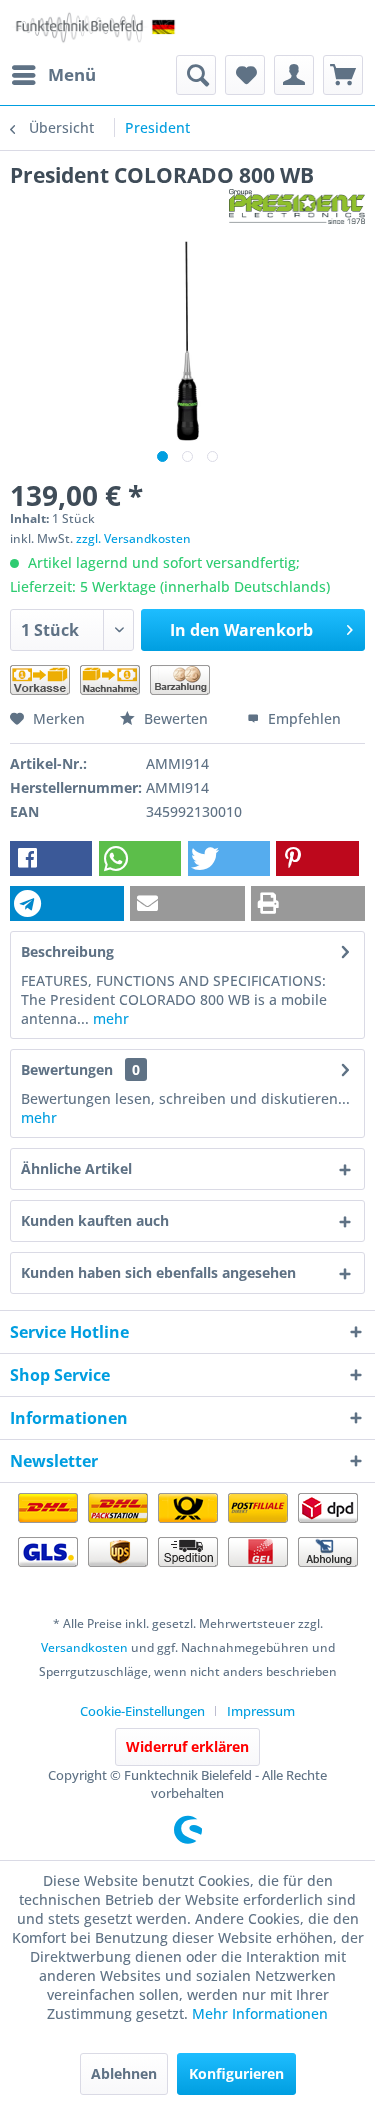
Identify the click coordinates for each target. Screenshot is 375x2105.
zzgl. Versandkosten (133, 538)
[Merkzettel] (245, 75)
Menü (72, 74)
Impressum (261, 1711)
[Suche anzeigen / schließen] (196, 75)
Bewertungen (67, 1069)
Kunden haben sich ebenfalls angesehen (158, 1272)
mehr (109, 1018)
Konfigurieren (236, 2073)
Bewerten (176, 718)
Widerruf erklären (187, 1746)
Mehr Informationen (260, 2013)
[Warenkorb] (343, 75)
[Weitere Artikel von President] (297, 206)
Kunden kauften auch (95, 1220)
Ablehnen (124, 2073)
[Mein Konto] (294, 75)
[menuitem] (53, 75)
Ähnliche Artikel (76, 1168)
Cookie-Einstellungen (142, 1711)
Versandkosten (84, 1647)
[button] (51, 858)
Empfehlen (302, 718)
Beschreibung (67, 951)
